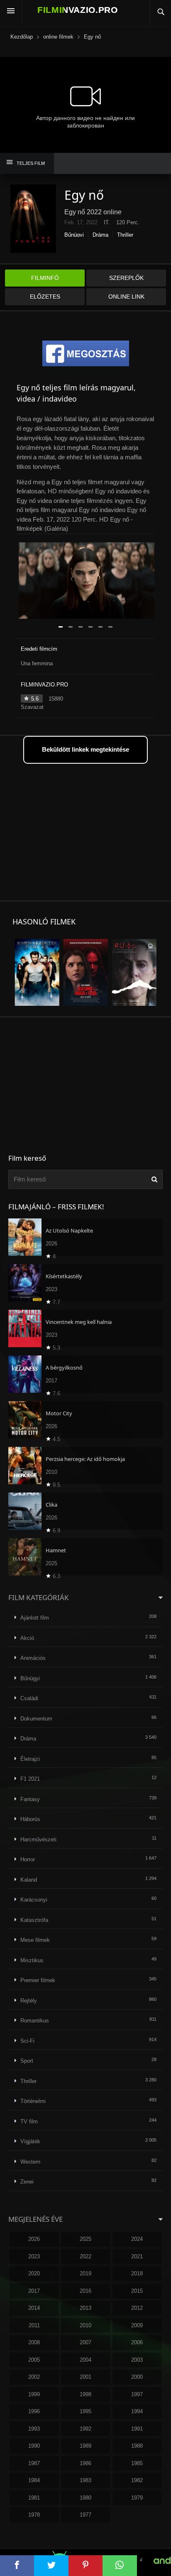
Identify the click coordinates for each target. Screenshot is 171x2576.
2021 (137, 2256)
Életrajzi (30, 1759)
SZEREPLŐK (126, 278)
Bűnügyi (74, 235)
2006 (137, 2342)
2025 (85, 2239)
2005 (34, 2360)
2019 (85, 2273)
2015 (137, 2291)
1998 (85, 2394)
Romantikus (35, 2021)
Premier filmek (38, 1980)
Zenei (27, 2182)
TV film (29, 2121)
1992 (85, 2429)
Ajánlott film (35, 1618)
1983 (85, 2480)
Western (30, 2162)
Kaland (29, 1880)
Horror (28, 1859)
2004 (85, 2360)
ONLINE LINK (126, 297)
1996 (34, 2411)
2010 (85, 2325)
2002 (34, 2377)
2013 (85, 2308)
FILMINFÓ (45, 278)
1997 (137, 2394)
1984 (34, 2480)
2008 (34, 2342)
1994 (137, 2411)
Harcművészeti (38, 1839)
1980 (85, 2498)
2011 (34, 2325)
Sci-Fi (27, 2041)
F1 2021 (30, 1779)
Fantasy (30, 1799)
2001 (85, 2377)
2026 (34, 2239)
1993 (34, 2429)
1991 (137, 2429)
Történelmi (33, 2101)
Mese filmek (35, 1940)
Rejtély (29, 2001)
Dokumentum (36, 1719)
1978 (34, 2515)
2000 (137, 2377)
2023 (34, 2256)
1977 (85, 2515)
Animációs (33, 1658)
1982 (137, 2480)
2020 (34, 2273)
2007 (85, 2342)
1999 (34, 2394)
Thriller (125, 235)
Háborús (30, 1819)
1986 (85, 2463)
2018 (137, 2273)
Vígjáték (30, 2141)
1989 (85, 2446)
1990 (34, 2446)
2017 (34, 2291)
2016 (85, 2291)
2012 (137, 2308)
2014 (34, 2308)
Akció (27, 1638)
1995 (85, 2411)
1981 (34, 2498)
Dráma (100, 235)
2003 (137, 2360)
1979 (137, 2498)
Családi (29, 1698)
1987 (34, 2463)
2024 (137, 2239)
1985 (137, 2463)
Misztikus (32, 1960)
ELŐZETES (45, 297)
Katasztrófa (34, 1920)
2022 (85, 2256)
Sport (27, 2061)
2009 (137, 2325)
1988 (137, 2446)
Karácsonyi (34, 1900)
